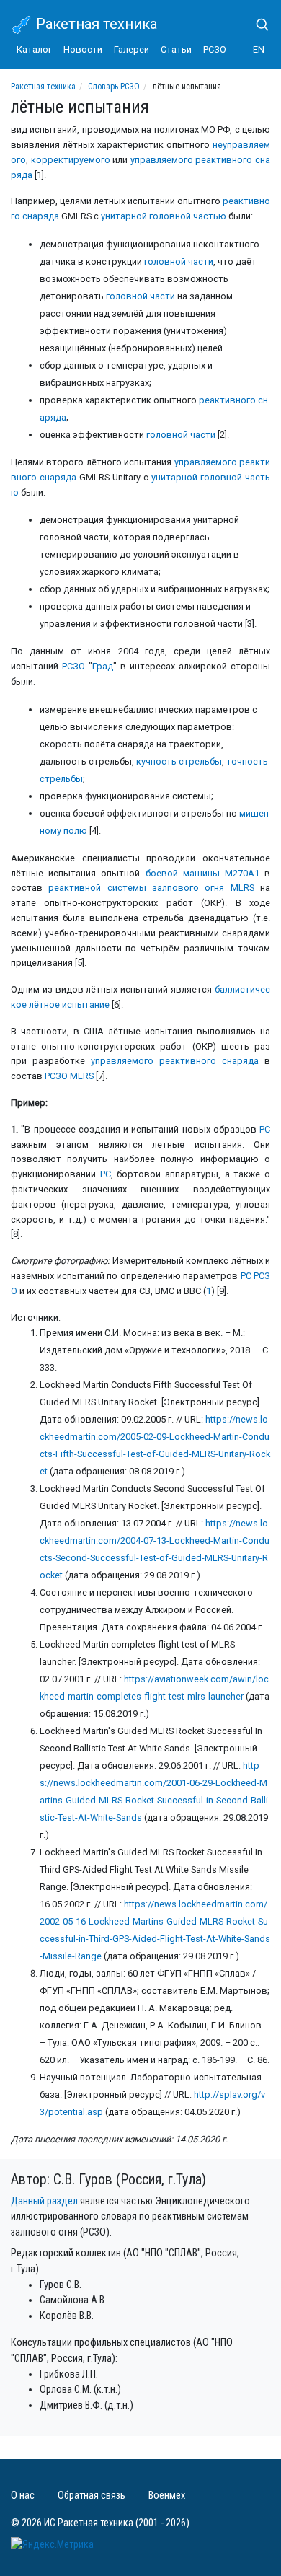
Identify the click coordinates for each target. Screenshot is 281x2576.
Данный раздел (44, 2201)
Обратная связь (92, 2496)
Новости (83, 49)
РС (265, 1129)
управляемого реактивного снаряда (175, 1061)
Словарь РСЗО (114, 87)
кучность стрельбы (179, 761)
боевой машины (183, 873)
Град (103, 666)
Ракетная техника (95, 24)
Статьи (176, 49)
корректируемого (71, 160)
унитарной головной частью (164, 216)
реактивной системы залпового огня (136, 888)
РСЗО (215, 49)
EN (259, 49)
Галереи (131, 49)
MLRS (242, 888)
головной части (179, 261)
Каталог (34, 49)
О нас (23, 2496)
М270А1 (242, 873)
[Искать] (257, 25)
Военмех (167, 2496)
